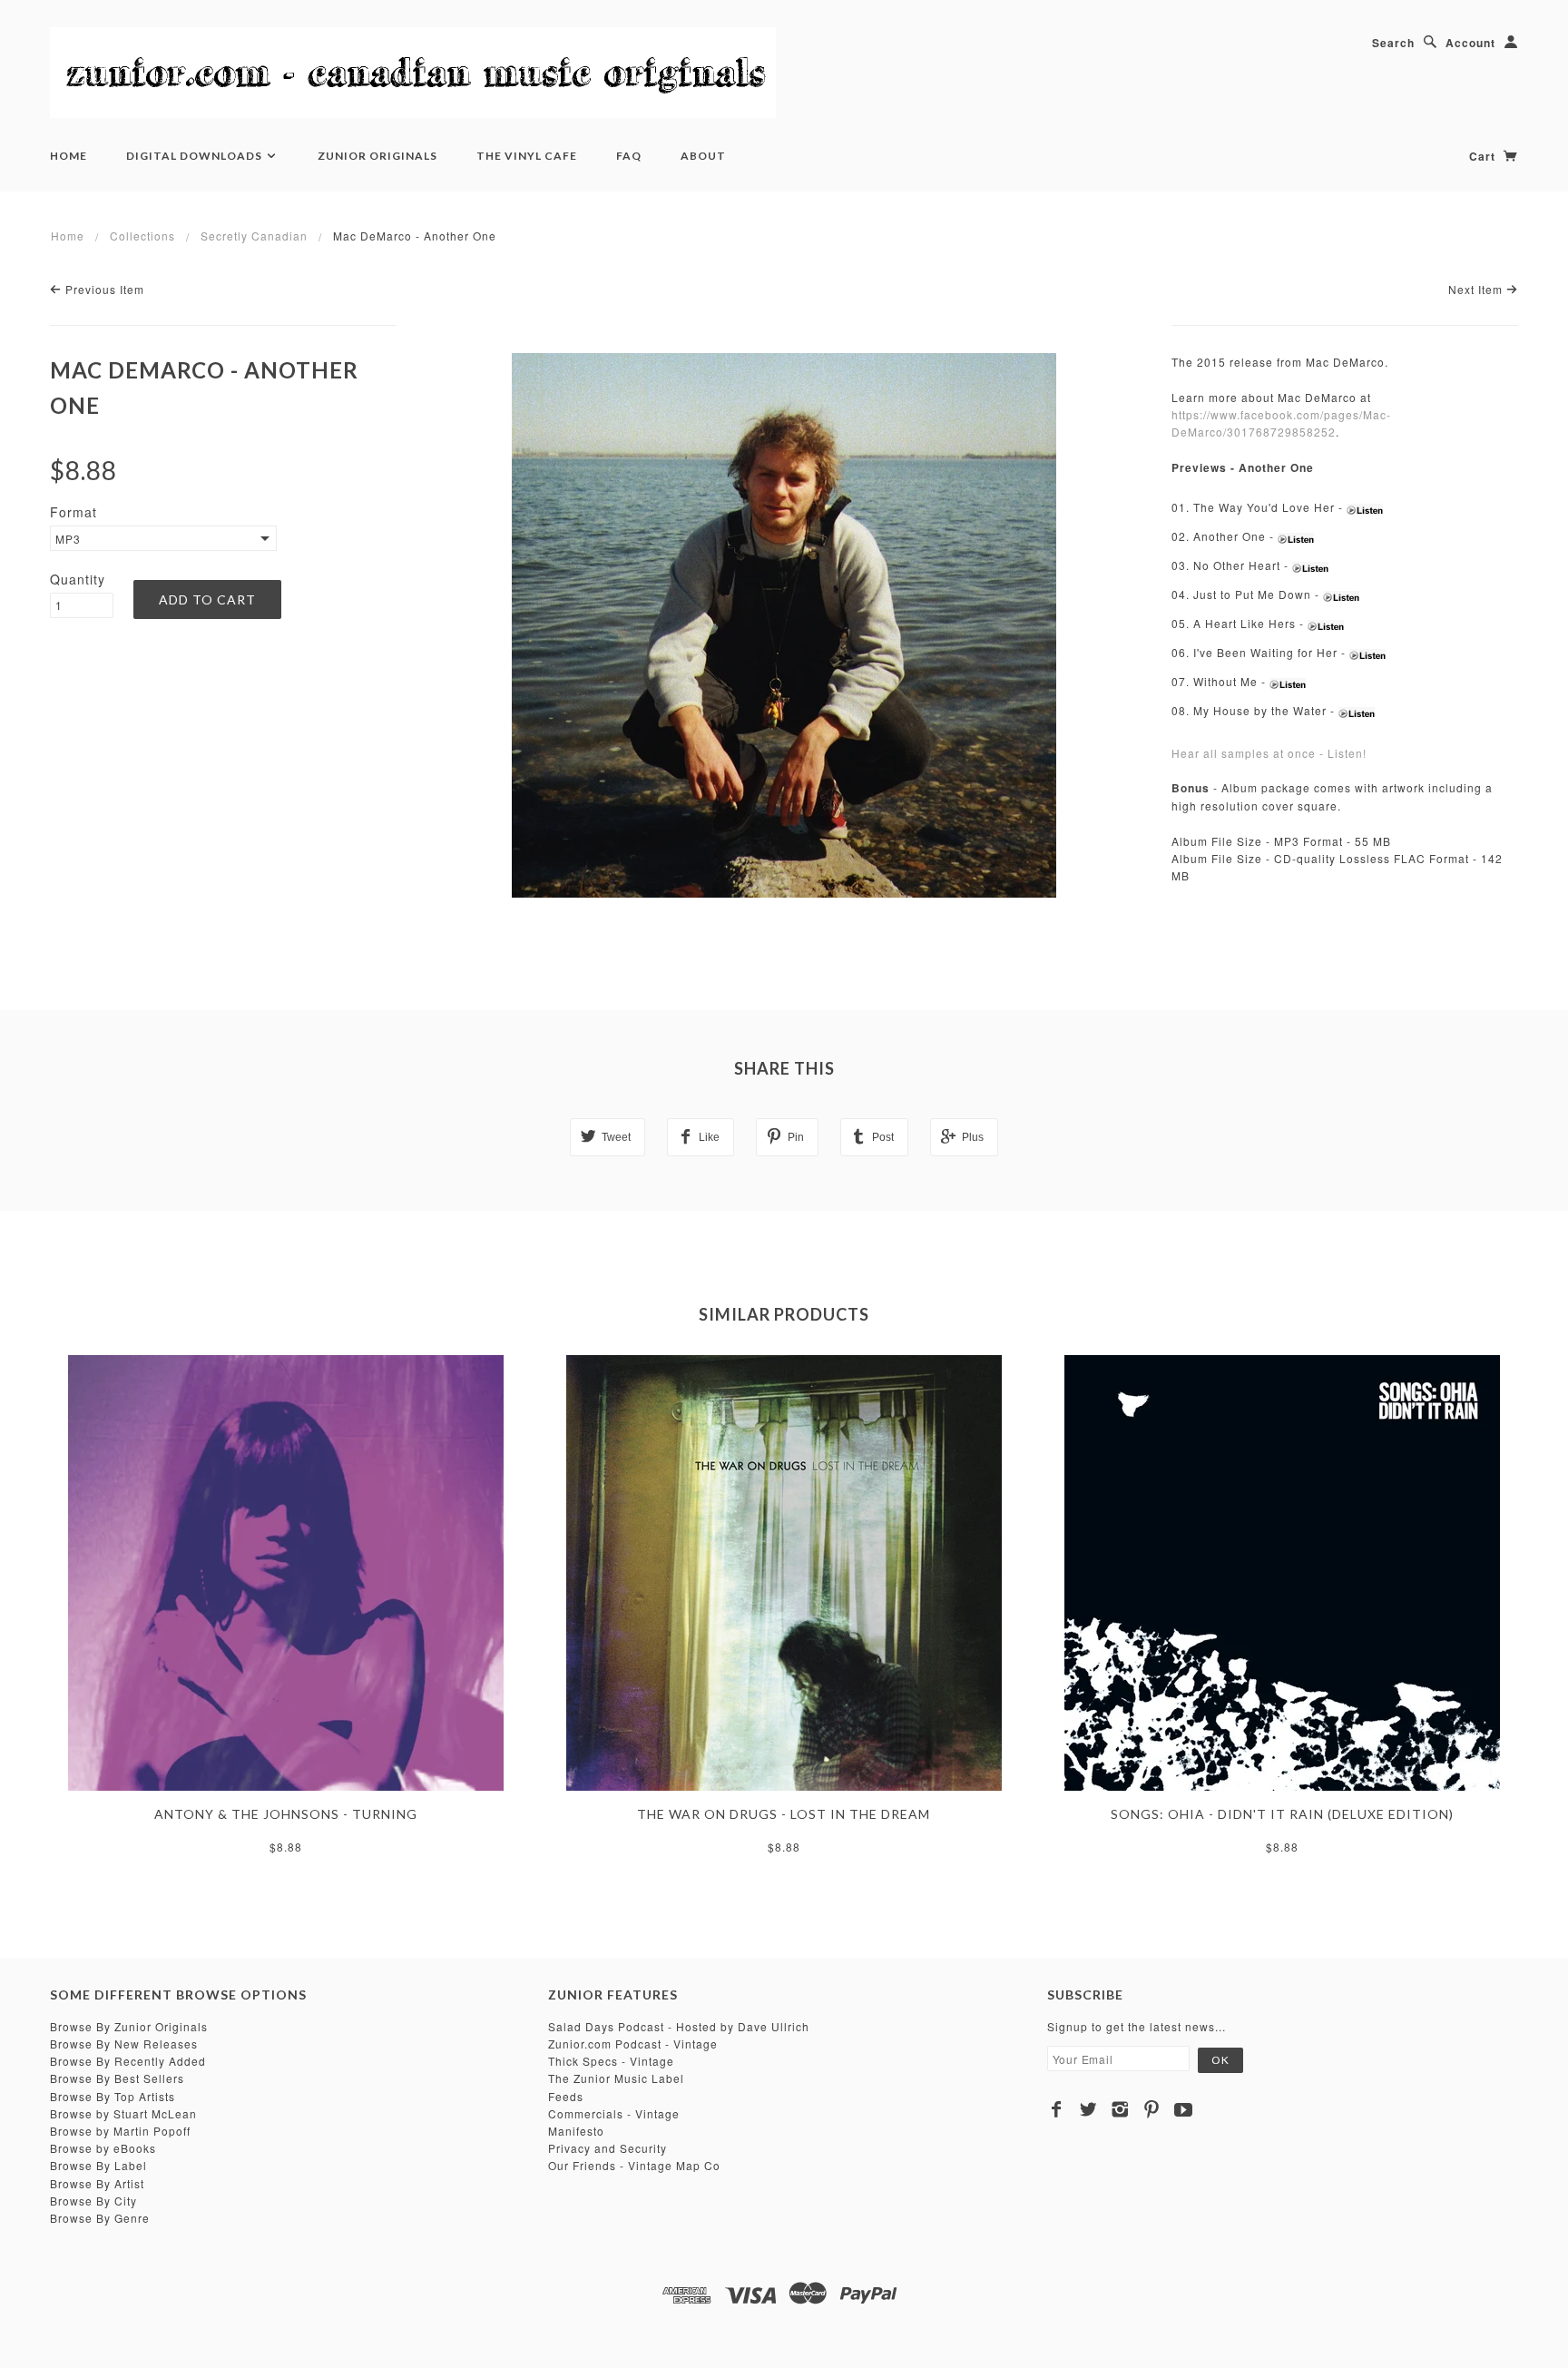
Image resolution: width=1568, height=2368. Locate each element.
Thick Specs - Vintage (611, 2061)
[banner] (413, 73)
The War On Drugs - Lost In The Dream (784, 1814)
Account (1470, 43)
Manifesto (576, 2131)
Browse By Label (98, 2165)
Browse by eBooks (103, 2148)
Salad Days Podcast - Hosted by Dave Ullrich (679, 2026)
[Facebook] (1057, 2109)
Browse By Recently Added (128, 2061)
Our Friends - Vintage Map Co (634, 2165)
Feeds (566, 2096)
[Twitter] (1088, 2109)
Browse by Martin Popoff (120, 2131)
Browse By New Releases (124, 2044)
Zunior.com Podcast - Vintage (633, 2044)
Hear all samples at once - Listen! (1269, 753)
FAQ (629, 156)
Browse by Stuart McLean (123, 2113)
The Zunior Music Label (616, 2078)
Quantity (78, 579)
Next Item (1477, 289)
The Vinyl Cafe (527, 156)
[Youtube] (1184, 2109)
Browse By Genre (100, 2218)
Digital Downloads (196, 156)
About (703, 156)
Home (69, 156)
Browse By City (93, 2201)
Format (73, 512)
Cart (1484, 156)
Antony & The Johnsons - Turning (286, 1814)
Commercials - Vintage (614, 2113)
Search (1393, 43)
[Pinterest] (1152, 2109)
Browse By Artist (97, 2183)
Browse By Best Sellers (117, 2078)
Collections (142, 236)
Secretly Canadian (254, 236)
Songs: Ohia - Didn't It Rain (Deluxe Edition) (1282, 1814)
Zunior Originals (377, 156)
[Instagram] (1120, 2109)
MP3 (68, 539)
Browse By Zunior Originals (129, 2026)
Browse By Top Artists (113, 2096)
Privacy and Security (608, 2148)
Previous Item (103, 289)
